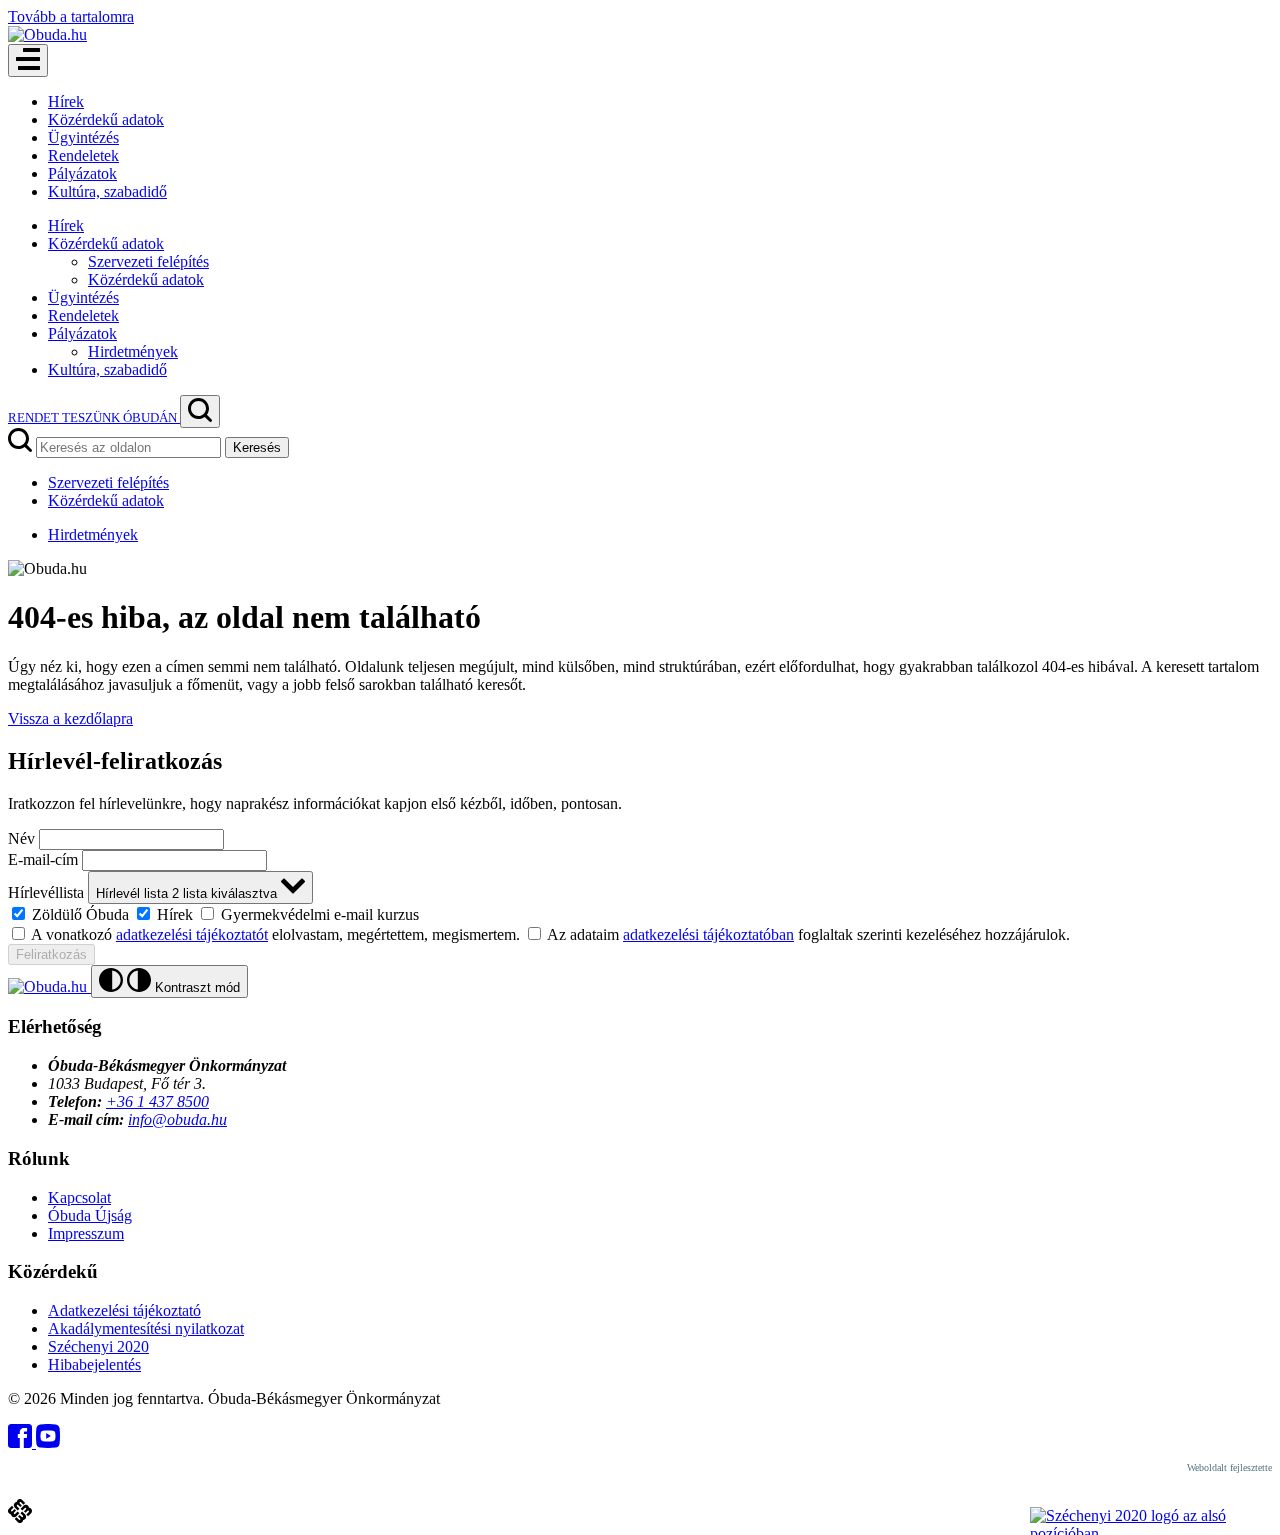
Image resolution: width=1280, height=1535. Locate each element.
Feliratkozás (51, 954)
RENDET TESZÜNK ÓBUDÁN (94, 417)
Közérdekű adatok (106, 119)
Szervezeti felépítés (148, 261)
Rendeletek (83, 155)
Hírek (66, 101)
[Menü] (28, 60)
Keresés (257, 447)
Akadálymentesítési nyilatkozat (146, 1328)
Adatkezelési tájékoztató (124, 1310)
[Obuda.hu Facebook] (22, 1442)
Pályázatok (82, 173)
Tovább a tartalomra (71, 16)
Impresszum (86, 1233)
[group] (640, 914)
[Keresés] (200, 411)
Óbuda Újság (90, 1215)
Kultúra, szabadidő (107, 191)
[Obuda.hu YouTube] (48, 1442)
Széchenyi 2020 (98, 1346)
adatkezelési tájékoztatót (192, 934)
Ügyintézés (83, 137)
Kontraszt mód (195, 987)
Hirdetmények (133, 351)
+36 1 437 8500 (157, 1101)
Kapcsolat (79, 1197)
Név (21, 838)
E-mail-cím (43, 859)
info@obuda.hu (177, 1119)
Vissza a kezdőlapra (70, 718)
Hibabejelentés (94, 1364)
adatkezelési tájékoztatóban (708, 934)
